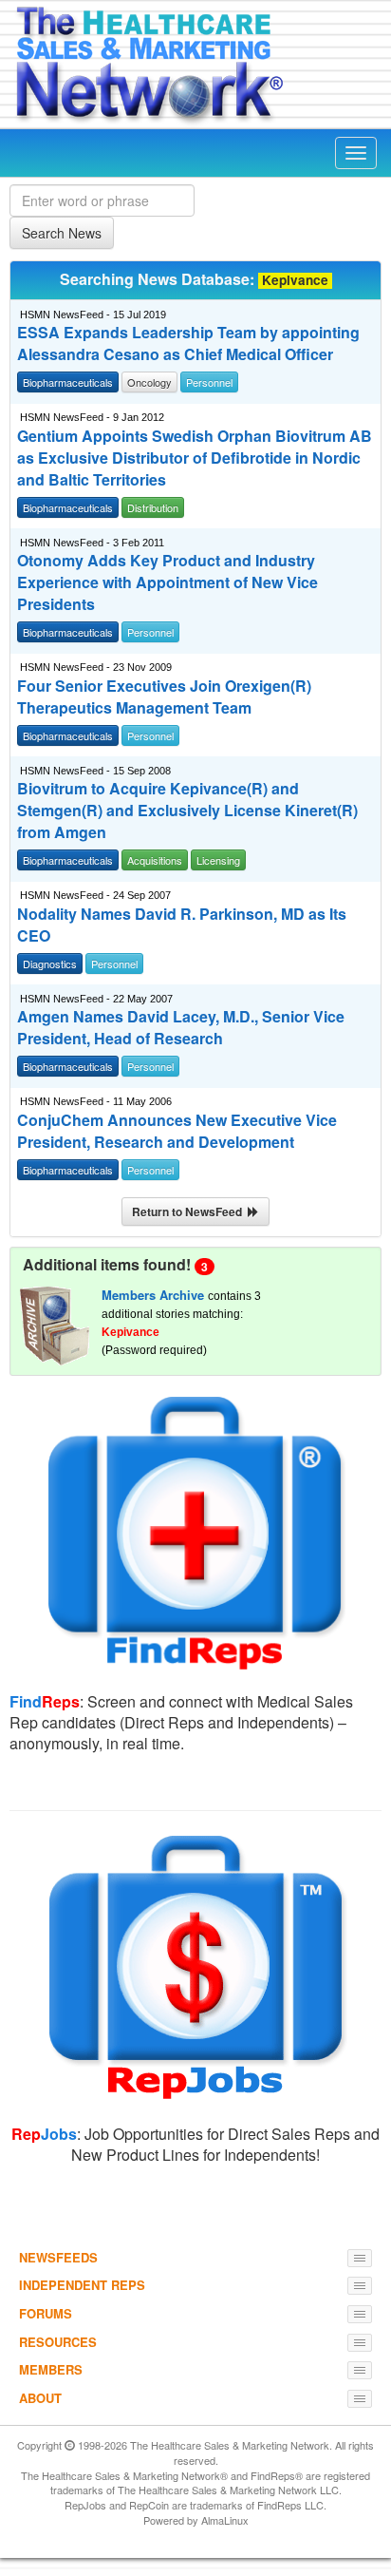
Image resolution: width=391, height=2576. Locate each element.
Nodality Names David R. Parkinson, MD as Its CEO (182, 925)
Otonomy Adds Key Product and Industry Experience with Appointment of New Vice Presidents (168, 582)
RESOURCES (58, 2342)
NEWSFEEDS (58, 2257)
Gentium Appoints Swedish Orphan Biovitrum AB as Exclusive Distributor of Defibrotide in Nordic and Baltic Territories (195, 458)
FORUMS (46, 2313)
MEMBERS (51, 2369)
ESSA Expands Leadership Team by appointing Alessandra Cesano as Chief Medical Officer (188, 343)
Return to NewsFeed (190, 1212)
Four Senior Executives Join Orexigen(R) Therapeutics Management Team (164, 697)
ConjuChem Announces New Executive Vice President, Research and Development (177, 1131)
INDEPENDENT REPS (82, 2285)
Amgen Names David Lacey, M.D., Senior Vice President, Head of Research (181, 1028)
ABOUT (40, 2398)
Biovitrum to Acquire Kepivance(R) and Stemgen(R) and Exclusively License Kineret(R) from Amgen (187, 811)
